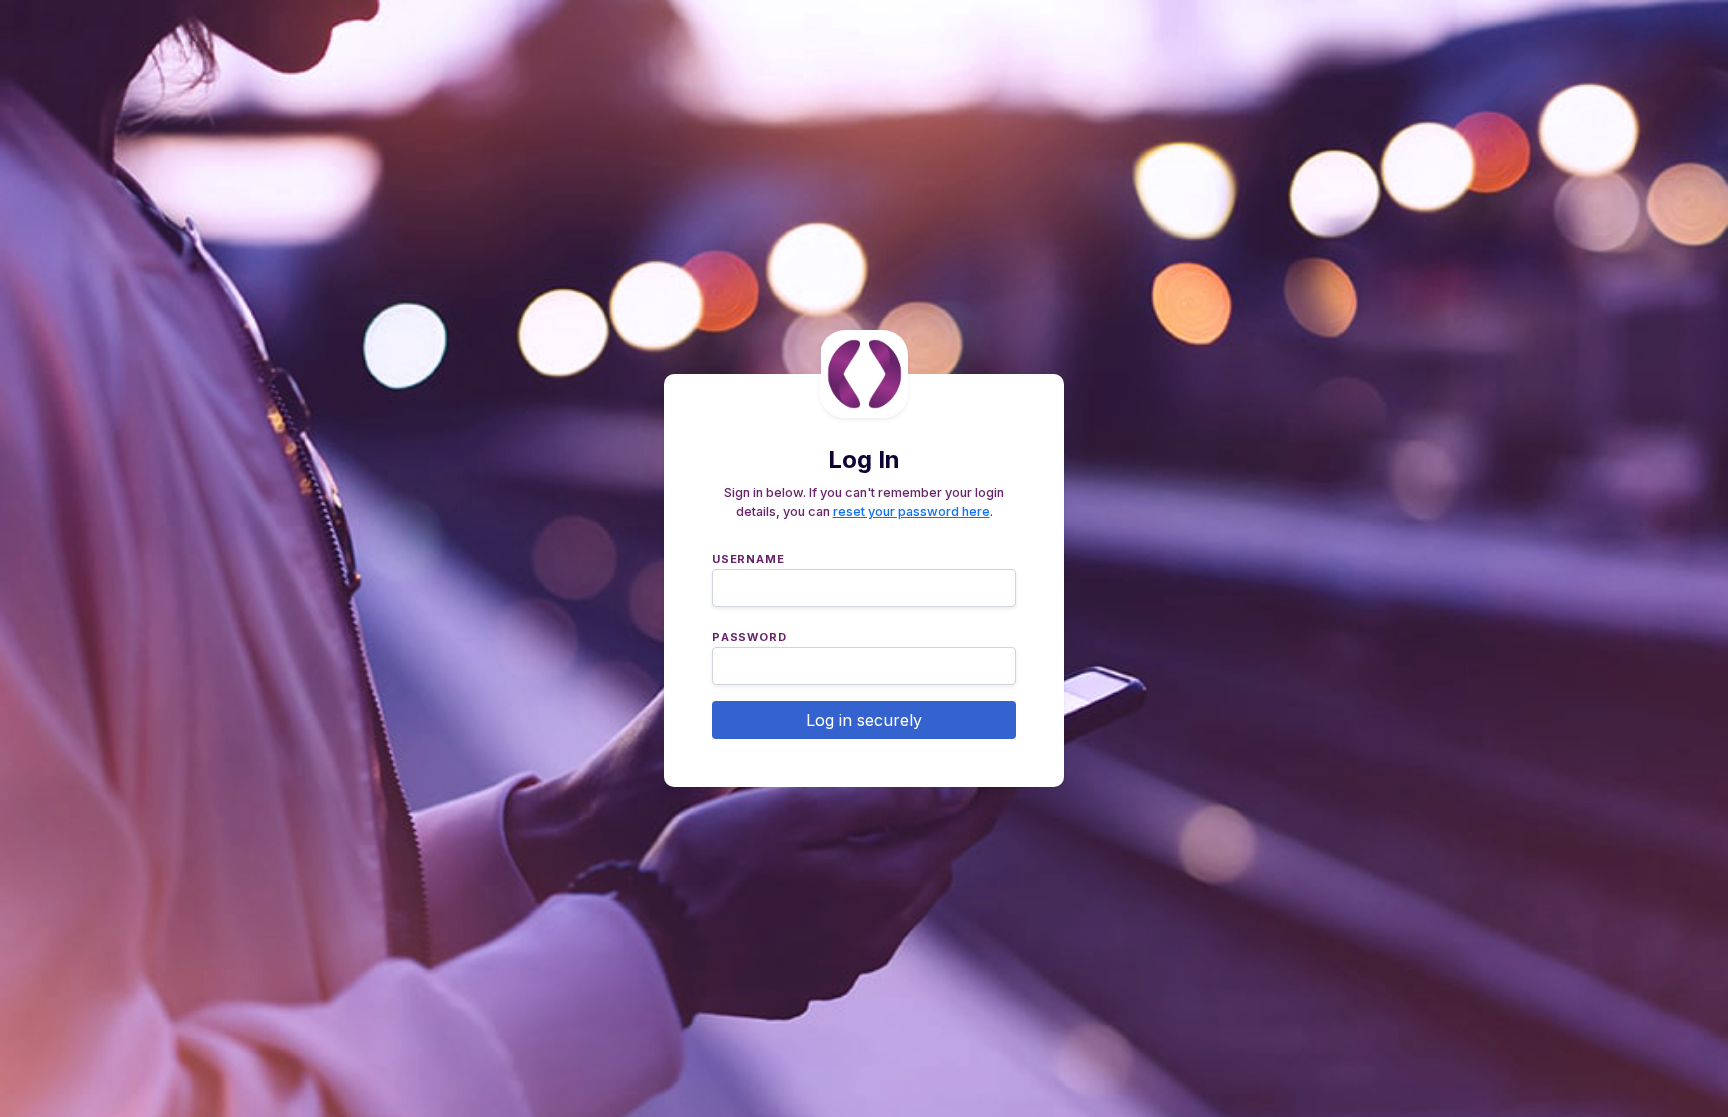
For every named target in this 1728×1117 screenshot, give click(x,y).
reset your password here (911, 511)
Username (748, 557)
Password (749, 635)
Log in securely (864, 720)
